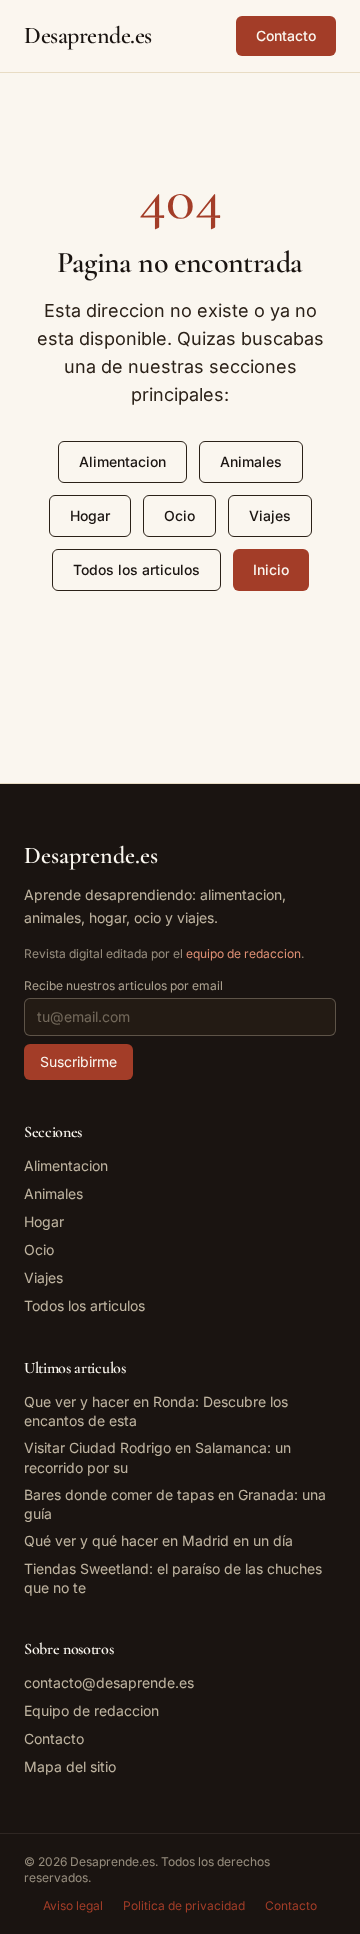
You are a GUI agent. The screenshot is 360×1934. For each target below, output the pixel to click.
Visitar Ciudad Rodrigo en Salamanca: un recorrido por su (157, 1457)
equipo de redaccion (243, 953)
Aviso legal (73, 1905)
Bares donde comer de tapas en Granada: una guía (175, 1504)
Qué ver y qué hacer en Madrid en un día (158, 1540)
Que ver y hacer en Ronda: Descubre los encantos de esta (156, 1411)
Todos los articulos (136, 569)
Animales (251, 461)
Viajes (270, 515)
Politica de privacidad (184, 1905)
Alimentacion (122, 461)
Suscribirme (78, 1061)
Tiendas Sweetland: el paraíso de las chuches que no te (173, 1578)
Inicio (271, 569)
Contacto (286, 35)
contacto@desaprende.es (109, 1682)
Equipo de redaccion (91, 1710)
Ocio (179, 515)
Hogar (90, 515)
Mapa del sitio (70, 1766)
